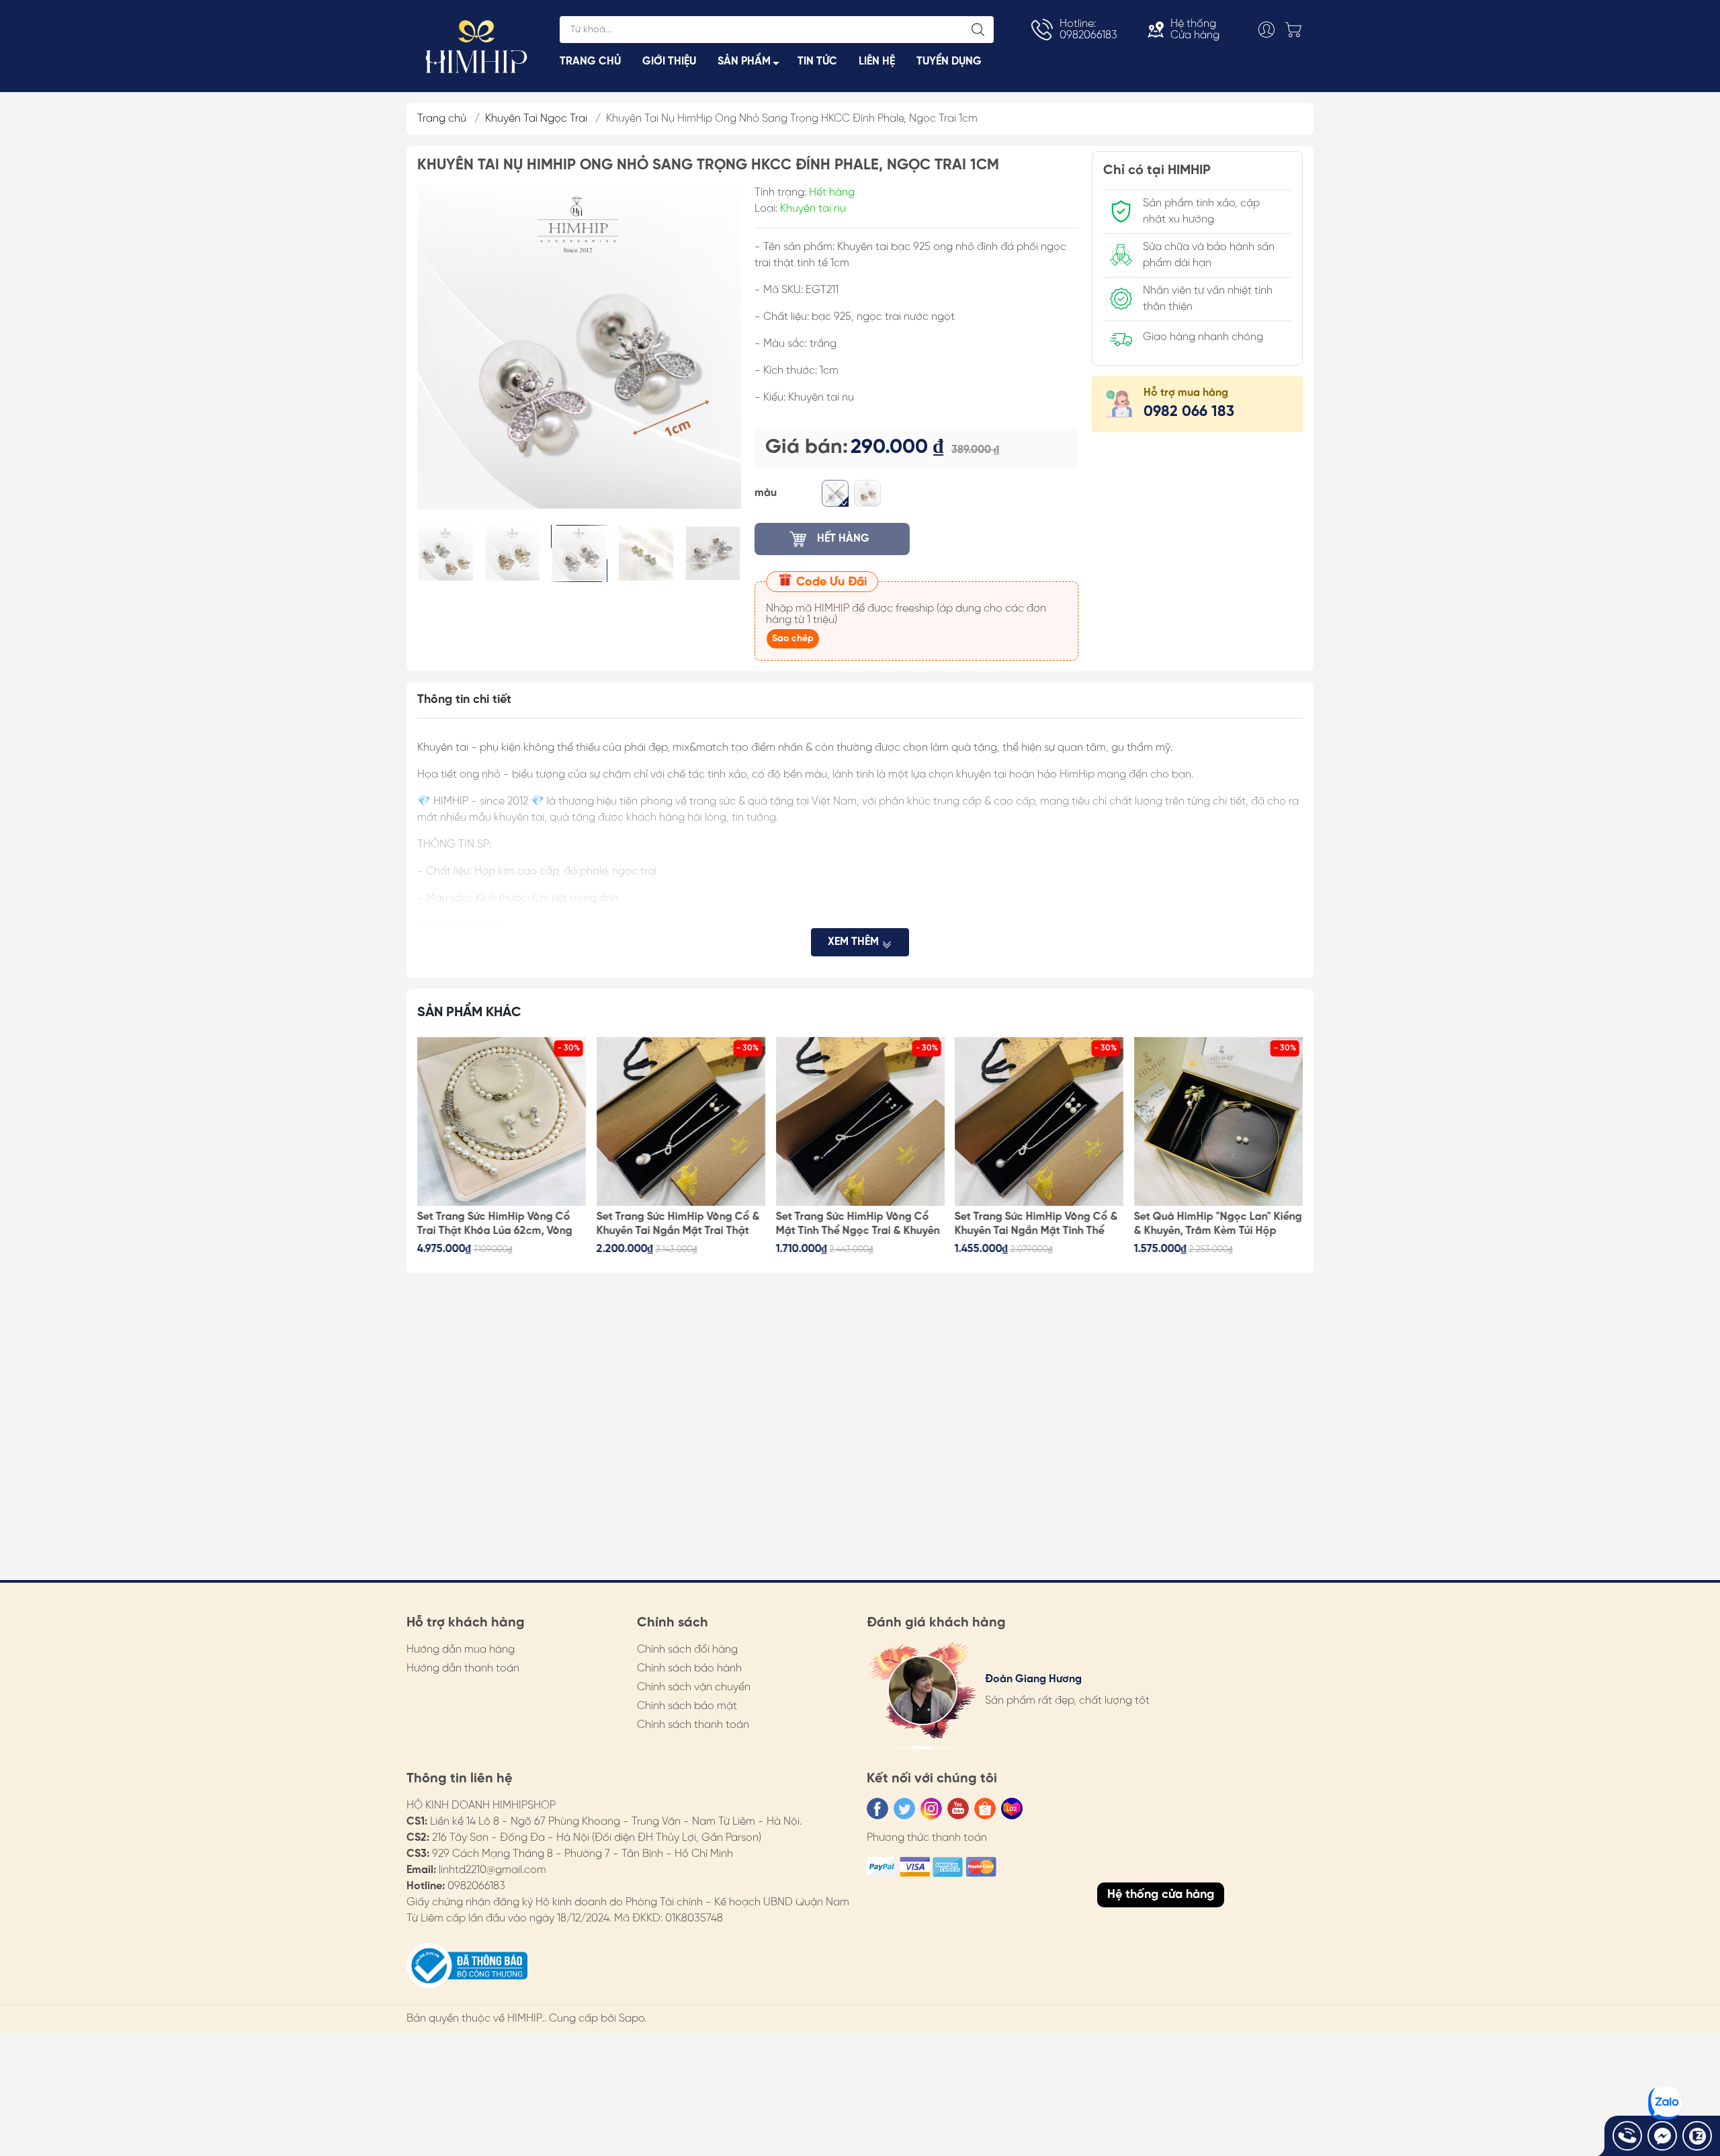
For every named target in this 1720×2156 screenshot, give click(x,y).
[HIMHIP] (476, 45)
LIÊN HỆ (877, 61)
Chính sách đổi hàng (687, 1650)
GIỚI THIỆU (669, 61)
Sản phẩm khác (469, 1012)
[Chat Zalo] (1697, 2136)
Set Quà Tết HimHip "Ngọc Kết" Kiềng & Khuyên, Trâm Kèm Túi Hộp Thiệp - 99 (1211, 1225)
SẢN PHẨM (744, 61)
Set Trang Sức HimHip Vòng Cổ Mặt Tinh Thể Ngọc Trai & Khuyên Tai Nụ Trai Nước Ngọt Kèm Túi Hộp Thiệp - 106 (679, 1225)
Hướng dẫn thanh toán (463, 1668)
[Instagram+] (931, 1809)
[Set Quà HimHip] (1039, 1122)
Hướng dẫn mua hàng (461, 1650)
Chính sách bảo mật (687, 1706)
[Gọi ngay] (1627, 2136)
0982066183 (476, 1886)
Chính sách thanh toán (693, 1725)
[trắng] (835, 493)
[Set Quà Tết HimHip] (1218, 1122)
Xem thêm (855, 942)
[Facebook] (877, 1809)
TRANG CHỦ (590, 61)
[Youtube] (958, 1809)
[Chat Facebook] (1662, 2136)
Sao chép (793, 639)
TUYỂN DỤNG (949, 61)
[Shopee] (985, 1809)
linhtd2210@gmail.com (492, 1870)
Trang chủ (442, 119)
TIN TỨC (817, 61)
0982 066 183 (1189, 412)
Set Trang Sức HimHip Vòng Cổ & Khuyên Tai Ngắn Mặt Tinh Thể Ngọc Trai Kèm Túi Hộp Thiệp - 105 (857, 1225)
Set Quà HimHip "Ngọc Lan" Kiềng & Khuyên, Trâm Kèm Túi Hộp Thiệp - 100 (1039, 1225)
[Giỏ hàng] (1297, 30)
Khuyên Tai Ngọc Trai (536, 119)
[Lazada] (1012, 1809)
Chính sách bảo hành (689, 1668)
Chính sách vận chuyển (694, 1687)
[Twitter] (904, 1809)
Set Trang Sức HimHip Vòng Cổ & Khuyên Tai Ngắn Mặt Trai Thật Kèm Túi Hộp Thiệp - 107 (499, 1225)
